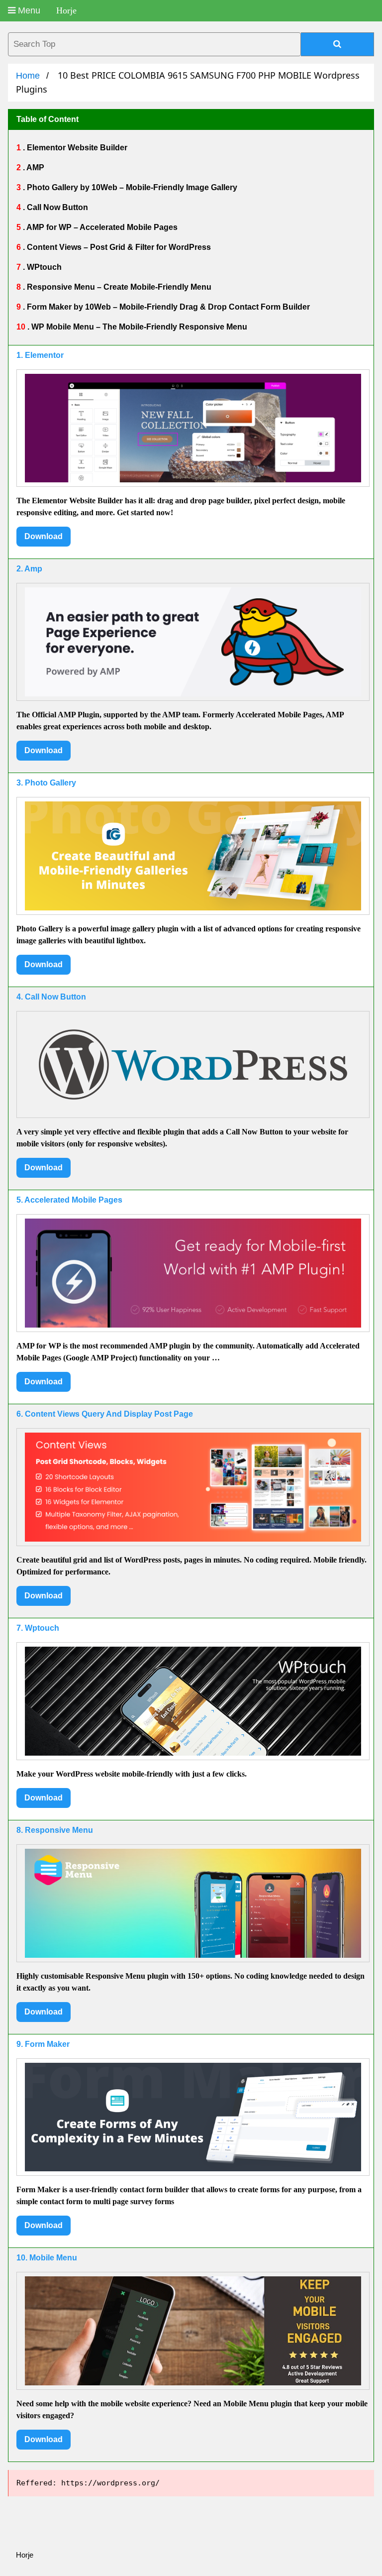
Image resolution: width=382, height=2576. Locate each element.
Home (28, 76)
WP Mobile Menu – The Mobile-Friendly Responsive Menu (138, 327)
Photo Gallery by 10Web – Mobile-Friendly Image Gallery (131, 187)
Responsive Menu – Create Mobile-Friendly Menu (118, 287)
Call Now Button (56, 207)
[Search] (337, 44)
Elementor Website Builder (76, 148)
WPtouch (43, 267)
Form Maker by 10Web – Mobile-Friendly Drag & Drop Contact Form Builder (167, 307)
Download (44, 536)
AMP (35, 168)
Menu (28, 10)
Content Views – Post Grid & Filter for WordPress (118, 247)
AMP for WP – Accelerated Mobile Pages (101, 227)
